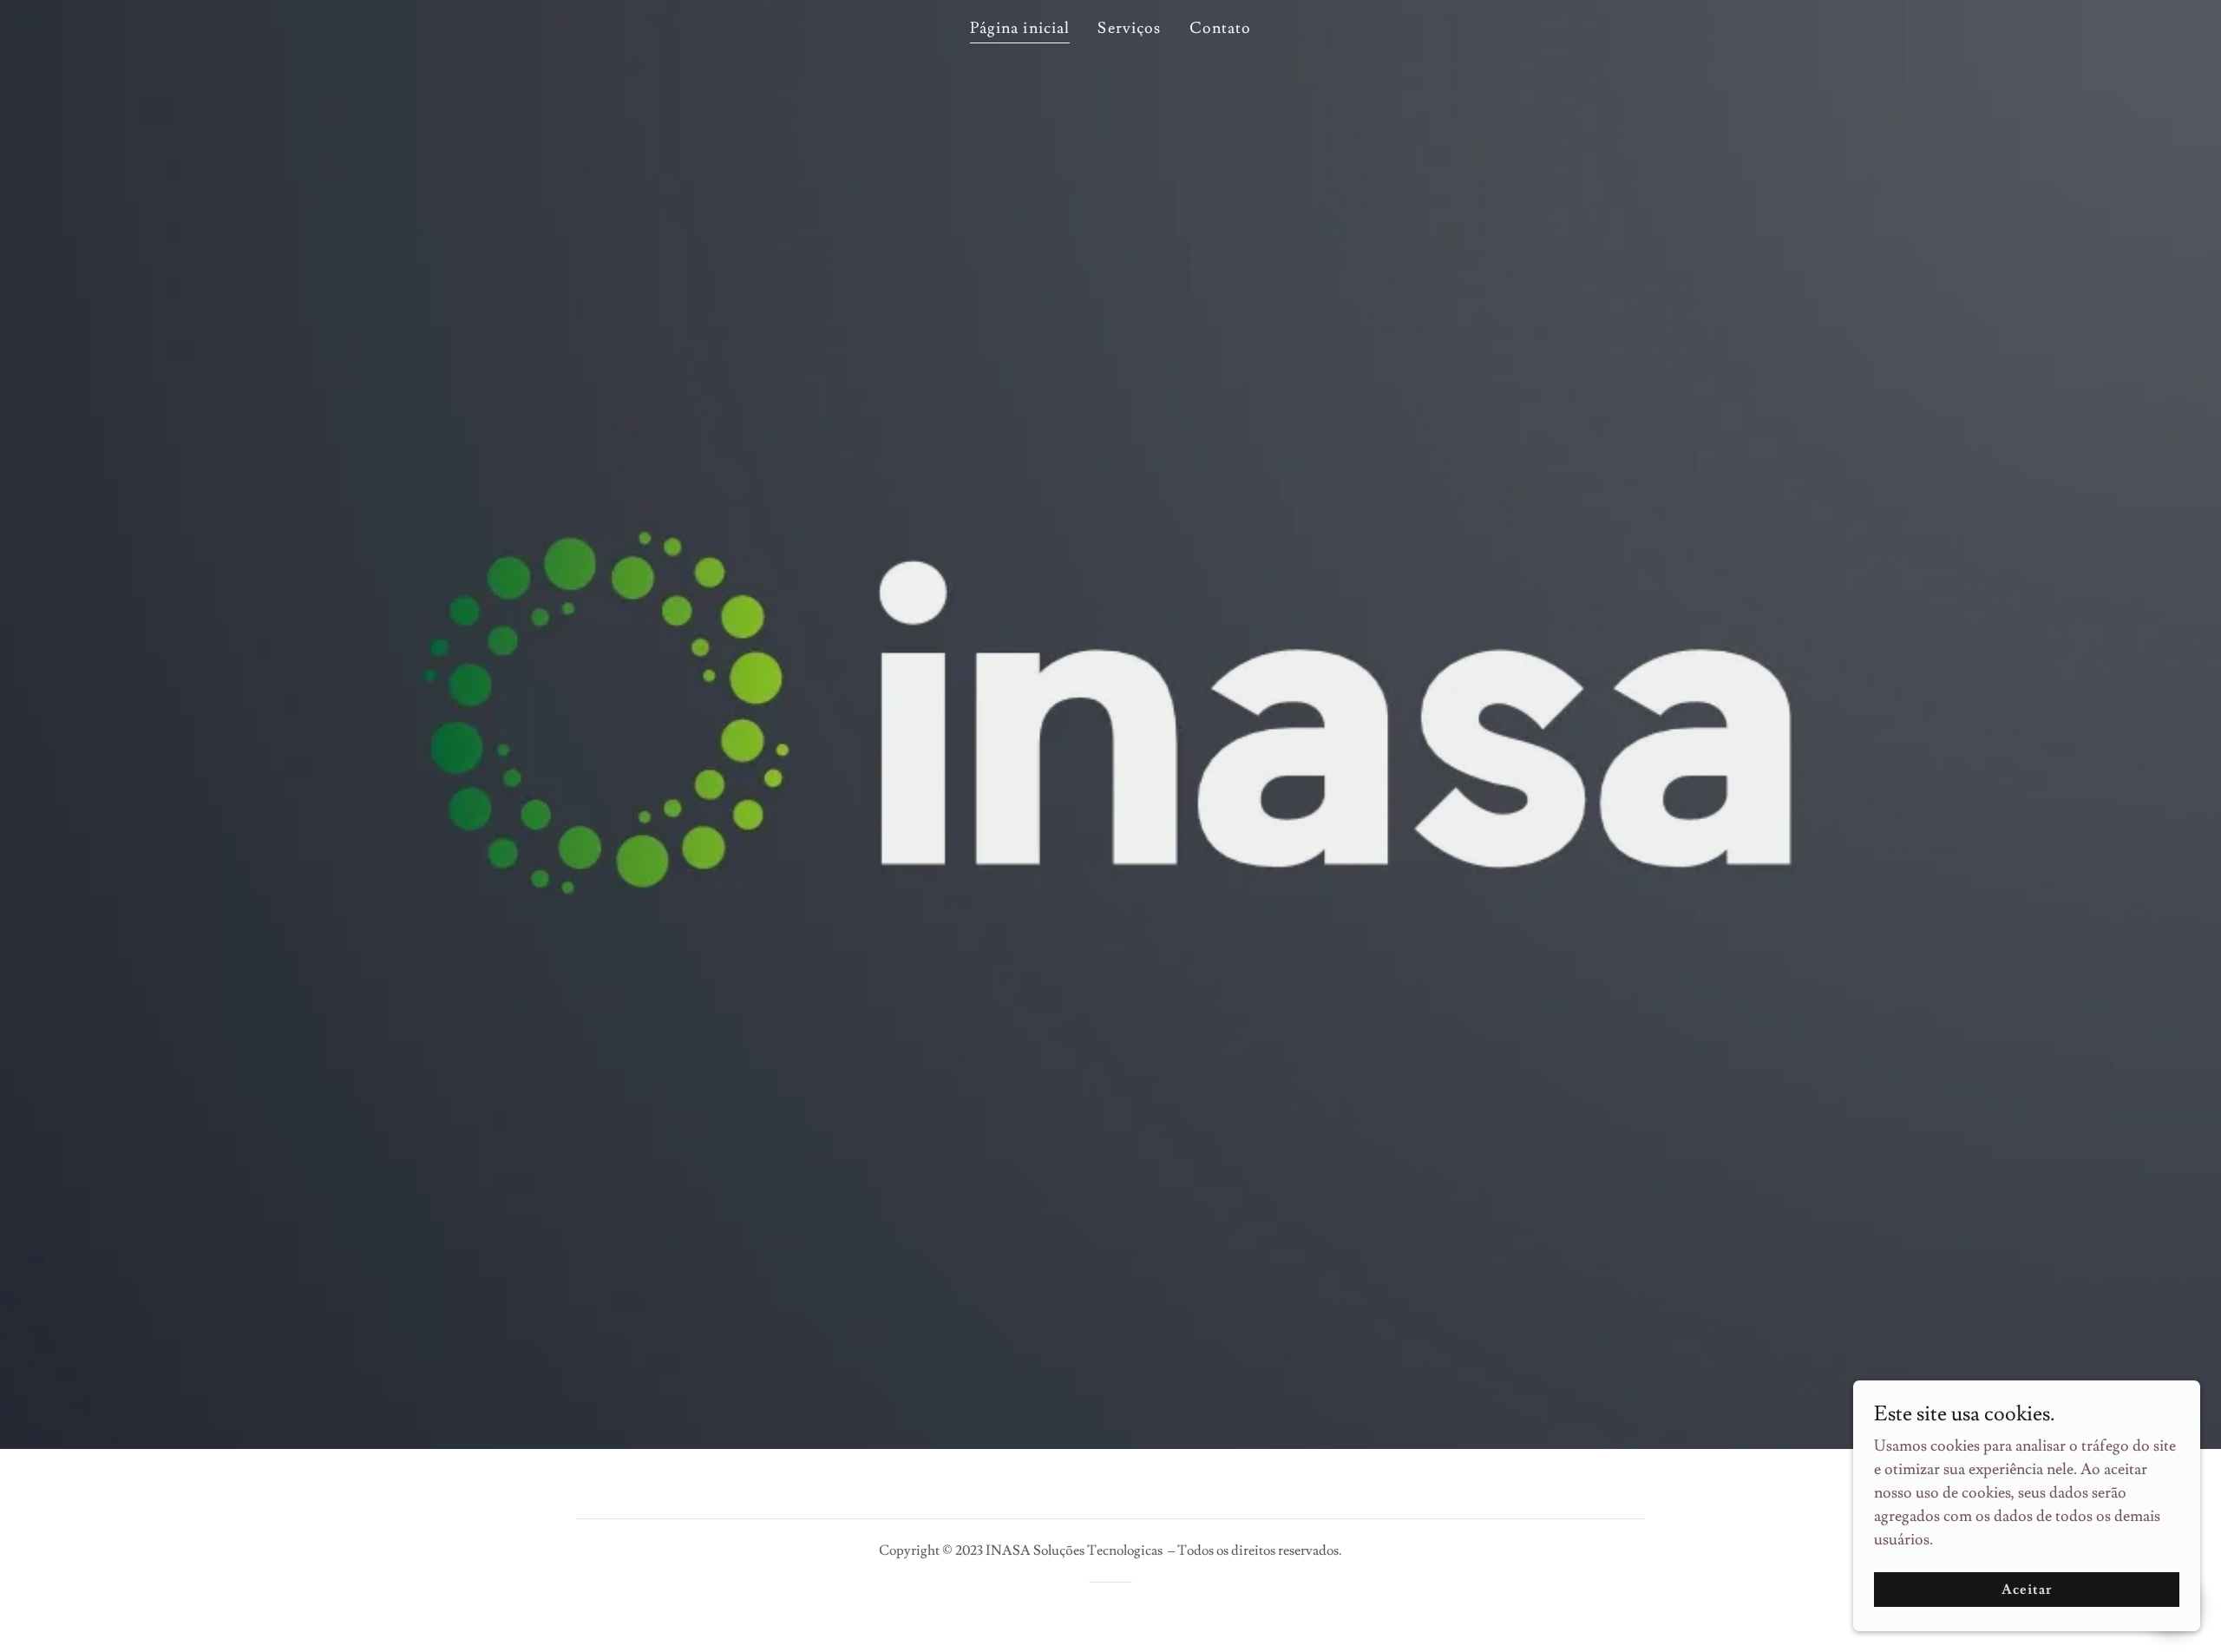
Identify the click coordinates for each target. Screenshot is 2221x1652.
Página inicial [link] (1020, 28)
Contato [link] (1221, 28)
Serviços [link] (1129, 28)
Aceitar (2027, 1590)
